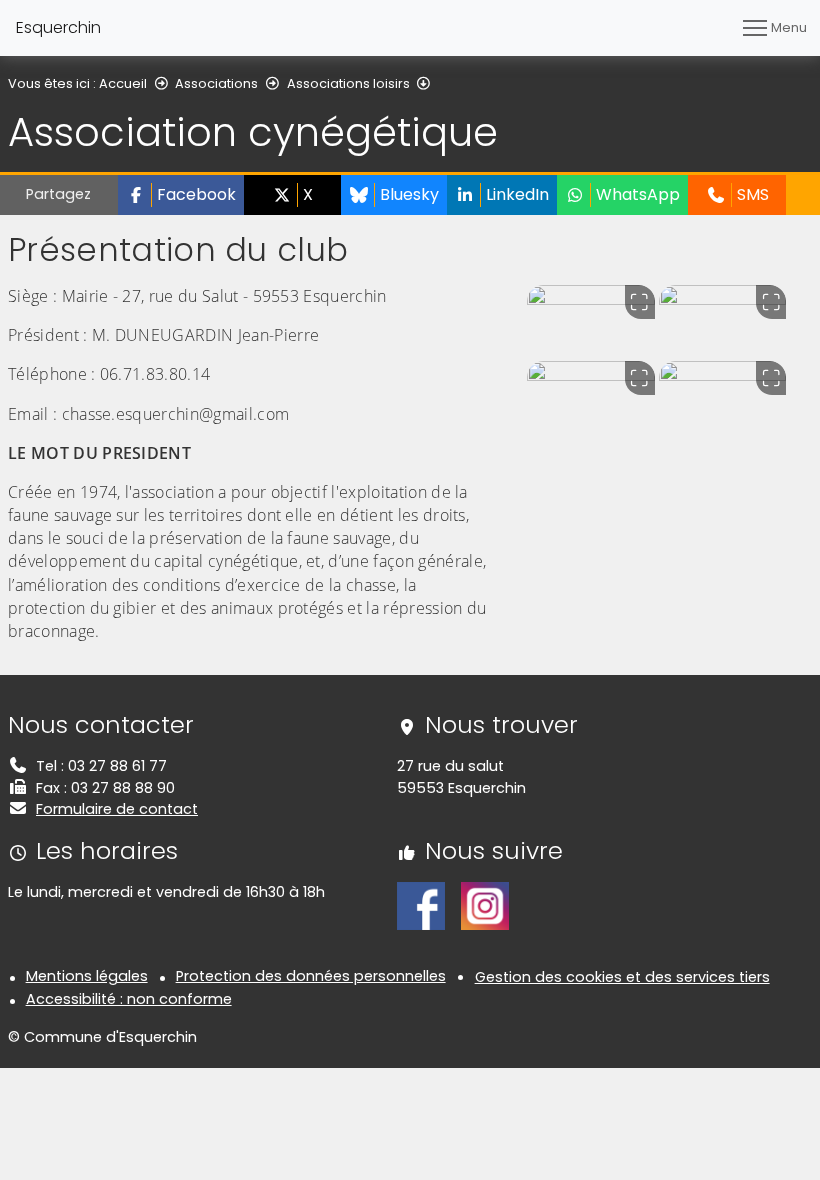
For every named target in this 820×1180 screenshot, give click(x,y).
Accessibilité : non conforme (129, 999)
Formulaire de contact (117, 809)
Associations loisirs (348, 83)
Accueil (123, 83)
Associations (216, 83)
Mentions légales (87, 976)
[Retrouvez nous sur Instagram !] (485, 905)
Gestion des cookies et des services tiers (622, 977)
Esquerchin (58, 27)
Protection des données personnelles (311, 976)
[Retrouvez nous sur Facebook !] (421, 905)
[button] (181, 195)
